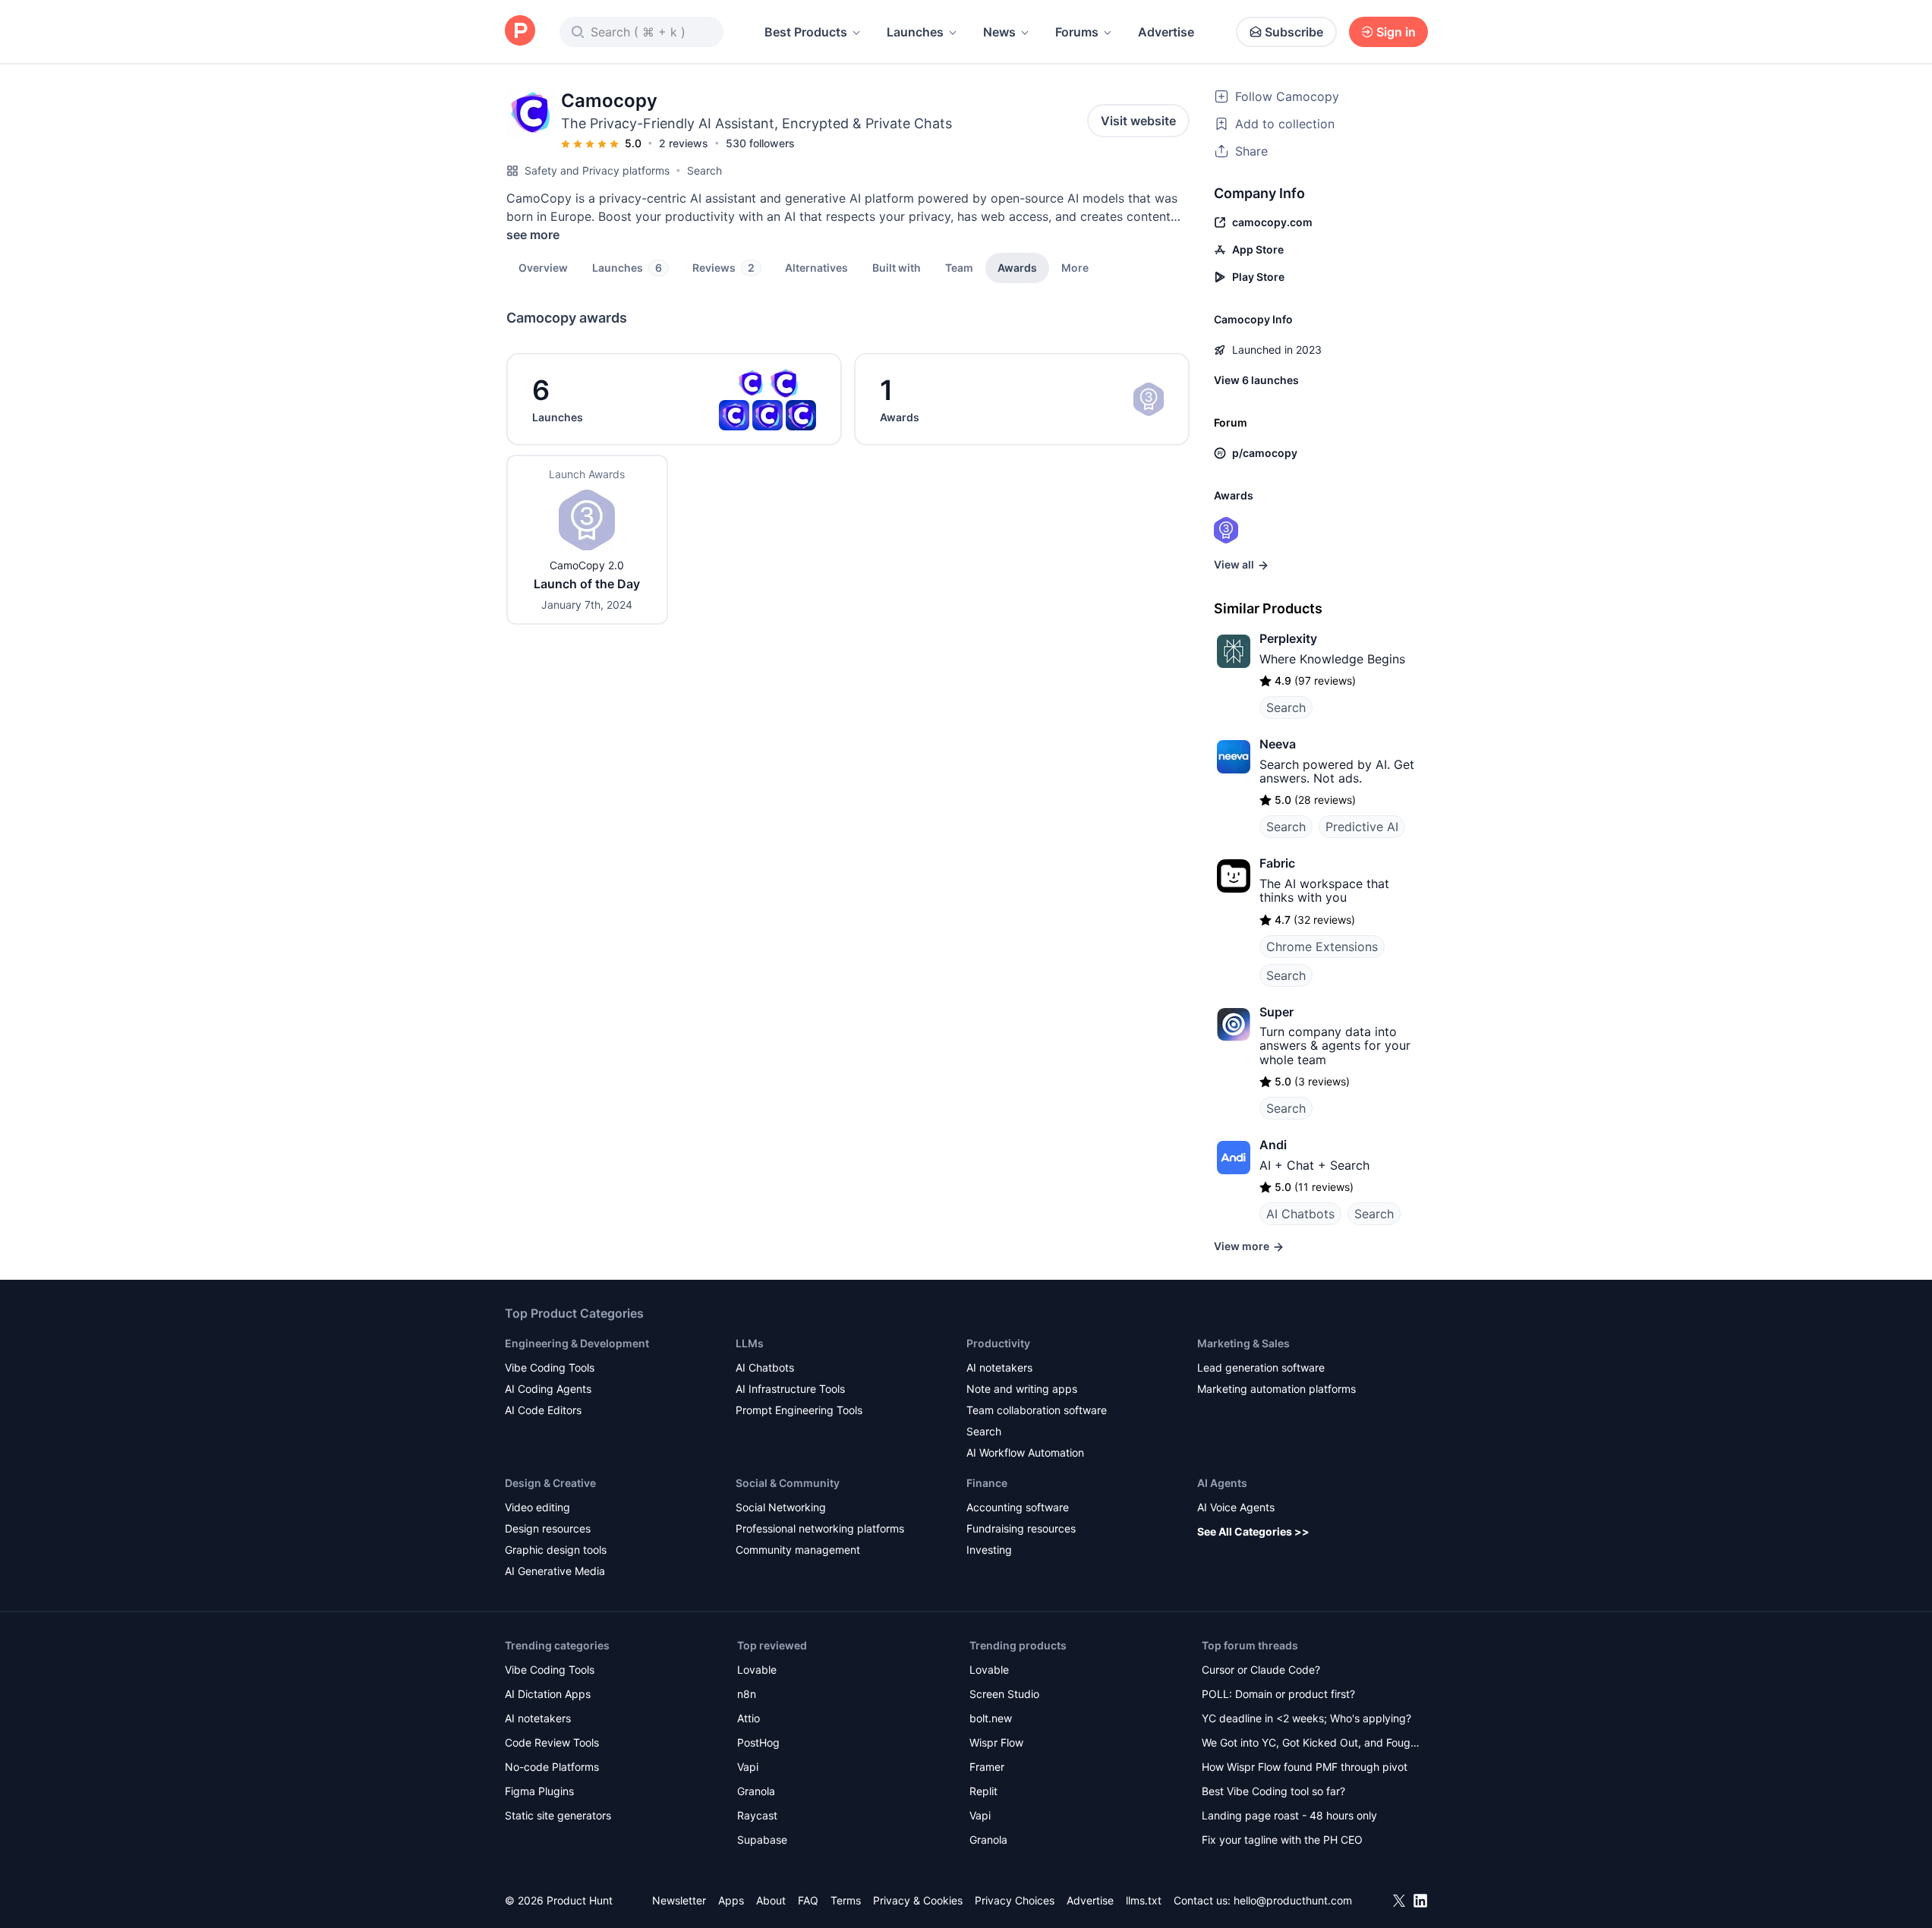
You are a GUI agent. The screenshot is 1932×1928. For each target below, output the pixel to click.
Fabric (1277, 863)
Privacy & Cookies (918, 1900)
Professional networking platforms (820, 1528)
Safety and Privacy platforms (597, 170)
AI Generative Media (555, 1571)
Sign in (1396, 32)
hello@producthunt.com (1293, 1900)
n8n (747, 1694)
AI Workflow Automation (1025, 1452)
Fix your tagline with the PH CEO (1282, 1840)
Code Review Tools (552, 1742)
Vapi (748, 1767)
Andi (1273, 1145)
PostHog (758, 1742)
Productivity (998, 1343)
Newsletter (679, 1900)
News (999, 32)
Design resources (548, 1528)
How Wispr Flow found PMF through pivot (1305, 1767)
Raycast (757, 1815)
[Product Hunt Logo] (520, 32)
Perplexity (1288, 638)
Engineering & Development (577, 1343)
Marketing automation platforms (1276, 1389)
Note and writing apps (1022, 1389)
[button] (1075, 267)
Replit (983, 1791)
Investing (989, 1550)
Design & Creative (550, 1483)
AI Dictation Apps (548, 1694)
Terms (846, 1900)
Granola (756, 1791)
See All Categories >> (1253, 1531)
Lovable (757, 1670)
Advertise (1166, 32)
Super (1276, 1012)
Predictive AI (1362, 827)
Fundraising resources (1021, 1528)
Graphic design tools (556, 1550)
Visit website (1138, 121)
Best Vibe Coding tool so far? (1273, 1791)
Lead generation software (1261, 1367)
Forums (1077, 32)
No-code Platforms (552, 1767)
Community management (798, 1550)
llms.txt (1144, 1900)
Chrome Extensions (1322, 947)
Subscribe (1294, 32)
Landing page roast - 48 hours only (1289, 1815)
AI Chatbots (1300, 1214)
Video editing (537, 1507)
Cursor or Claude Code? (1261, 1670)
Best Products (806, 32)
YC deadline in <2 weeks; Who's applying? (1306, 1718)
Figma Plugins (539, 1791)
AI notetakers (999, 1367)
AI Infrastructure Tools (790, 1389)
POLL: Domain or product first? (1278, 1694)
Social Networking (781, 1507)
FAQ (808, 1900)
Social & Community (788, 1483)
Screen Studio (1004, 1694)
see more (533, 235)
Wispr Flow (996, 1742)
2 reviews (684, 143)
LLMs (750, 1343)
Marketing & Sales (1243, 1343)
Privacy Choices (1015, 1900)
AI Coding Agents (548, 1389)
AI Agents (1222, 1483)
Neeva (1278, 744)
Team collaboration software (1037, 1410)
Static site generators (558, 1815)
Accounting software (1018, 1507)
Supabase (762, 1840)
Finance (987, 1483)
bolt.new (991, 1718)
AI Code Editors (543, 1410)
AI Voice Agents (1236, 1507)
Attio (749, 1718)
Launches (915, 32)
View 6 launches (1256, 380)
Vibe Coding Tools (550, 1367)
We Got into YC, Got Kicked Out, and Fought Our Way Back (1311, 1744)
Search (704, 170)
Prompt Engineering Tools (799, 1410)
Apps (731, 1900)
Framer (987, 1767)
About (771, 1900)
